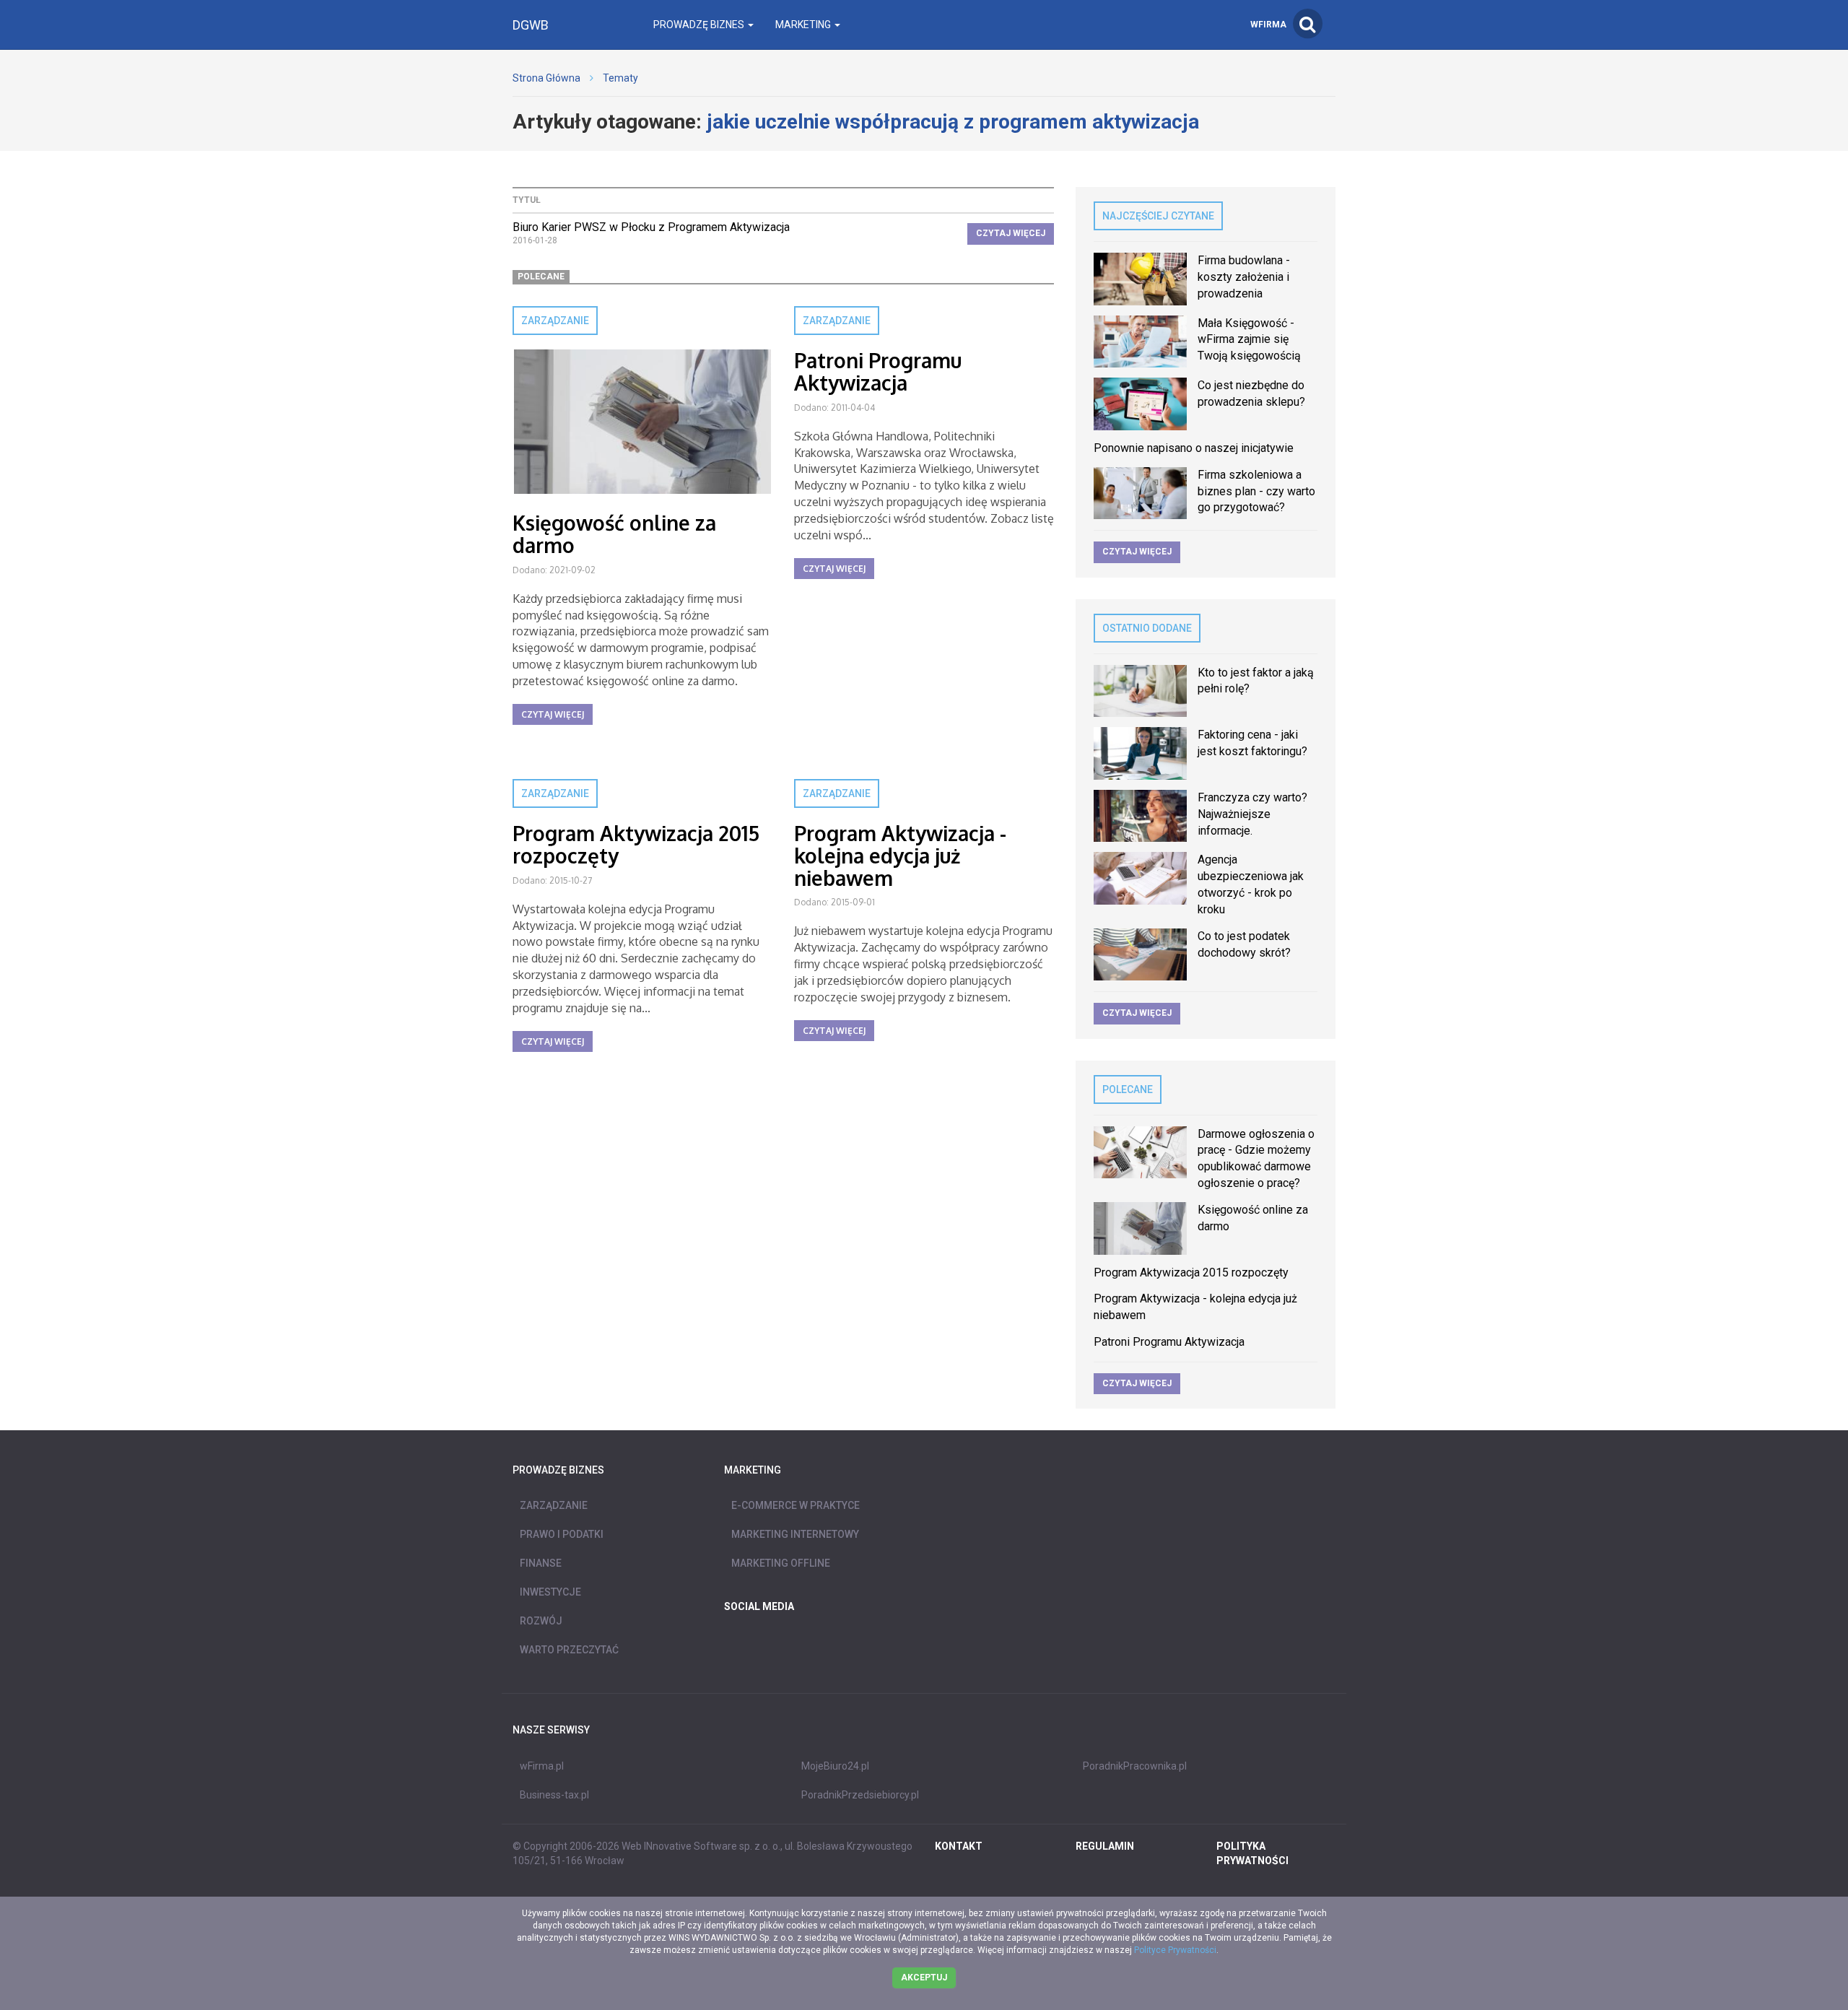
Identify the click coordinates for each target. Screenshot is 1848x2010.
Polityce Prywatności (1175, 1950)
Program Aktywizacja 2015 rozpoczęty (636, 844)
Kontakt (959, 1846)
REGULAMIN (1105, 1846)
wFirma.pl (542, 1766)
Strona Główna (546, 78)
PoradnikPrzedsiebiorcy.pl (860, 1795)
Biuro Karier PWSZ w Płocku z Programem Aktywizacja (651, 227)
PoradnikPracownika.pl (1135, 1766)
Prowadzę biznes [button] (700, 25)
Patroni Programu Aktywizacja (878, 371)
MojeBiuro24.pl (835, 1766)
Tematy (620, 78)
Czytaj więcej (1011, 233)
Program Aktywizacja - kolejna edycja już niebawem (900, 856)
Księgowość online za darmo (614, 534)
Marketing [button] (804, 25)
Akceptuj (924, 1978)
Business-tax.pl (554, 1795)
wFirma (1268, 25)
